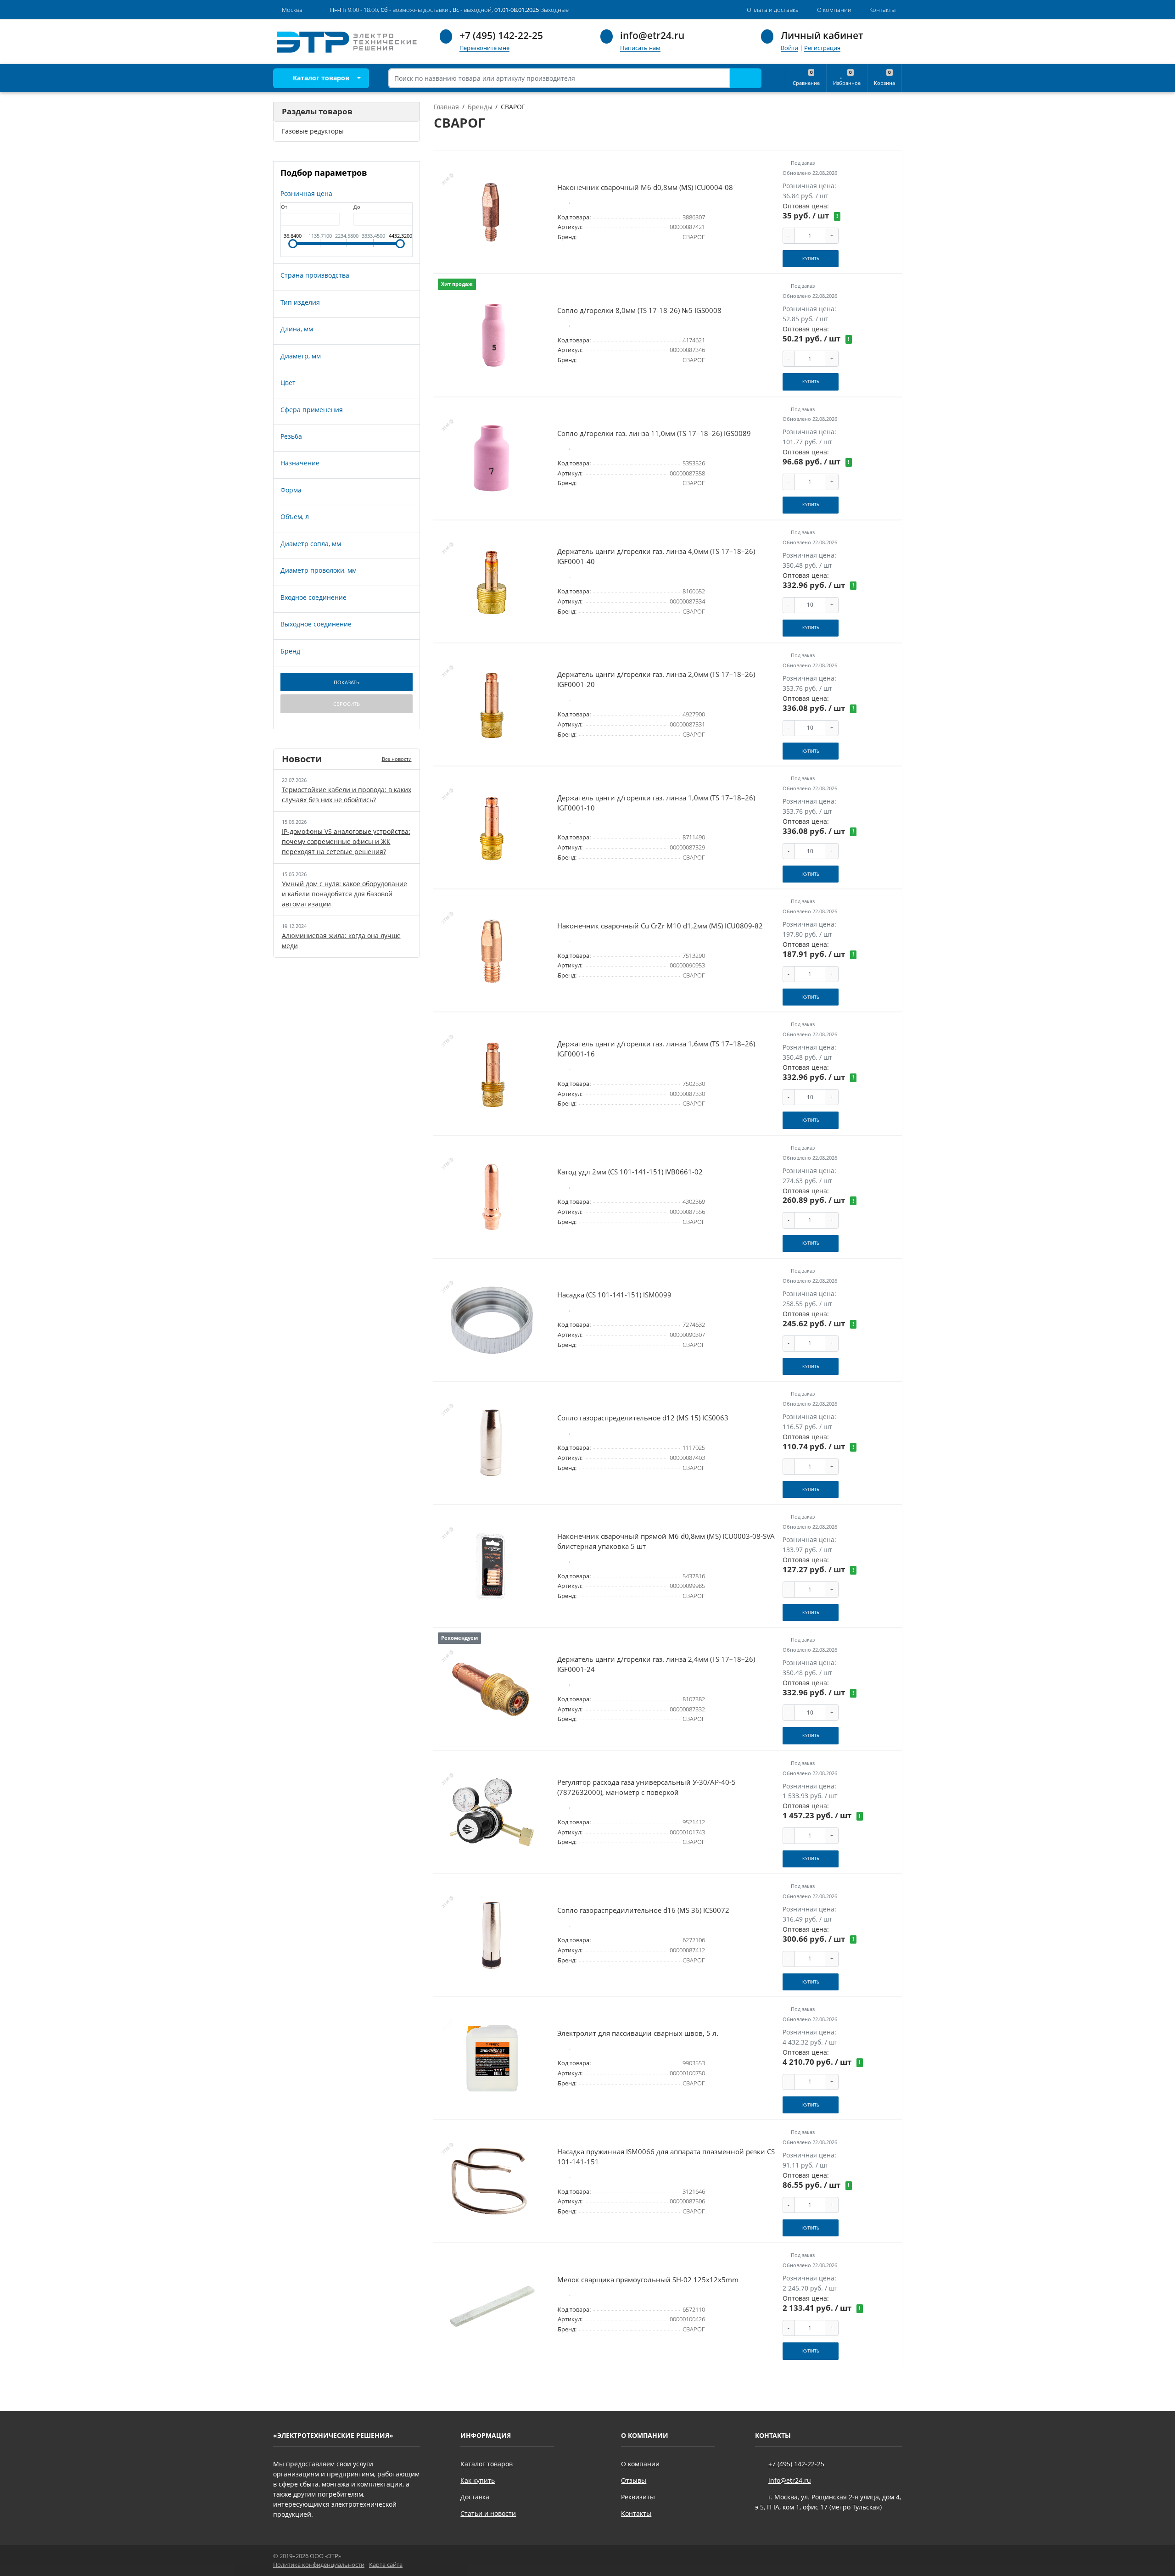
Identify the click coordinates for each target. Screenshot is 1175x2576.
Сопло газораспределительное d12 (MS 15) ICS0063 (643, 1418)
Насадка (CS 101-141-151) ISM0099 (614, 1295)
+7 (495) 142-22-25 (501, 35)
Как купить (478, 2480)
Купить (811, 259)
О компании (640, 2464)
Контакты (636, 2513)
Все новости (397, 759)
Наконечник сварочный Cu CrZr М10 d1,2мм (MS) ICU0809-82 (660, 926)
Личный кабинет (822, 35)
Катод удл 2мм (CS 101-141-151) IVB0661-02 (630, 1172)
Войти (789, 48)
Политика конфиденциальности (319, 2565)
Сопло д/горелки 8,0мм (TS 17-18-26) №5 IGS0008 (639, 310)
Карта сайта (386, 2565)
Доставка (475, 2497)
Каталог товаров (320, 78)
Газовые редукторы (313, 131)
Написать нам (640, 48)
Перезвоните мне (484, 48)
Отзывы (634, 2480)
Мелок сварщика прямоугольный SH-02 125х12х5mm (648, 2280)
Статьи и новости (488, 2513)
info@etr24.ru (652, 35)
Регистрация (822, 48)
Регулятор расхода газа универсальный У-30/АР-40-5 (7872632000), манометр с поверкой (646, 1787)
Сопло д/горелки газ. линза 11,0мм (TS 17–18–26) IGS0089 (654, 433)
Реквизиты (638, 2497)
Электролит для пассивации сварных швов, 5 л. (638, 2033)
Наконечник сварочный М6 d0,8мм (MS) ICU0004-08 (645, 187)
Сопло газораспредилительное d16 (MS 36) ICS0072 (643, 1910)
